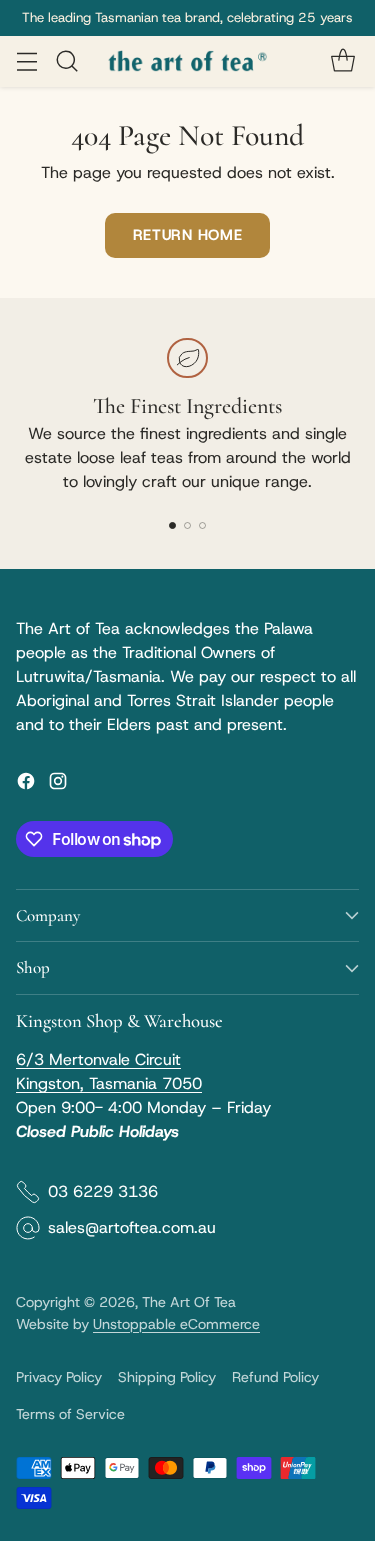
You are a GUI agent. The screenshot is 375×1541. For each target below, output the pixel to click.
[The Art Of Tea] (188, 61)
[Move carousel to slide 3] (202, 525)
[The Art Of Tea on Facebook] (26, 784)
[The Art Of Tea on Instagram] (58, 784)
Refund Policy (275, 1377)
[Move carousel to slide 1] (172, 525)
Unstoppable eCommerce (176, 1324)
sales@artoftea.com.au (132, 1227)
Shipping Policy (167, 1377)
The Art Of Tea (189, 1302)
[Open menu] (26, 61)
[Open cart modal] (342, 61)
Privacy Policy (59, 1377)
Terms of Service (70, 1414)
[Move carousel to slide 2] (187, 525)
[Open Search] (66, 61)
